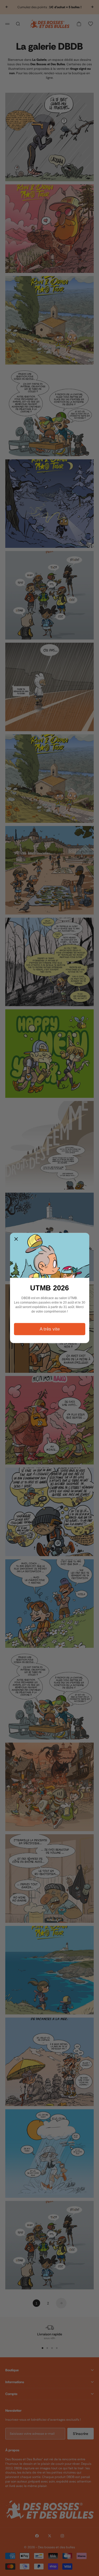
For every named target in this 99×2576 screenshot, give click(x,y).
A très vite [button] (50, 1329)
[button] (16, 1239)
